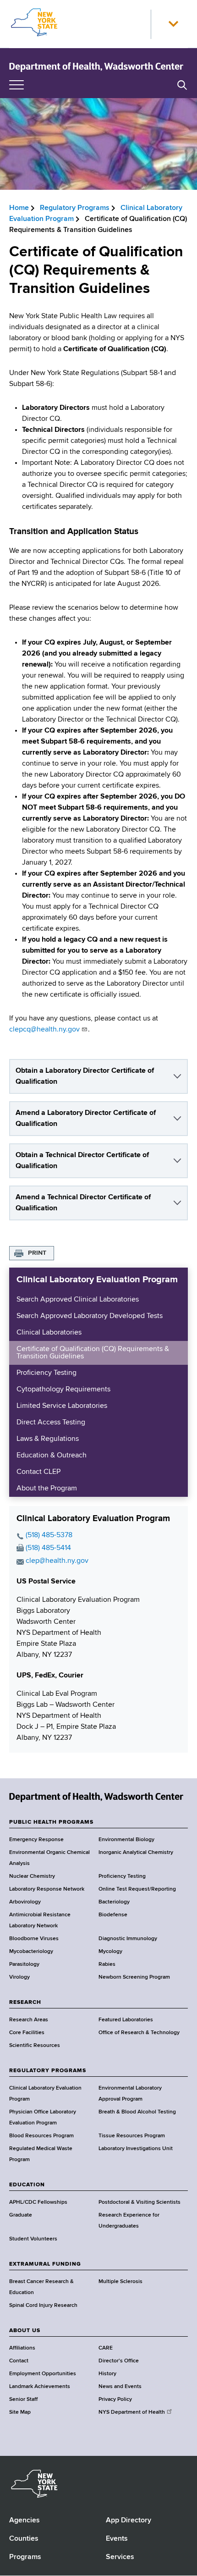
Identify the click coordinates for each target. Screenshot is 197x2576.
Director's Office (119, 2361)
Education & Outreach (52, 1456)
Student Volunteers (33, 2239)
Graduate (21, 2215)
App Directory (129, 2521)
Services (120, 2557)
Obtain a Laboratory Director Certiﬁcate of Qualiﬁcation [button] (85, 1076)
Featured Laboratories (126, 2020)
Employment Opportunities (43, 2374)
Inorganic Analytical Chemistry (136, 1853)
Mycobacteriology (31, 1952)
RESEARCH (25, 2002)
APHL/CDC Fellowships (38, 2202)
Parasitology (24, 1964)
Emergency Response (36, 1840)
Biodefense (113, 1915)
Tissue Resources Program (132, 2136)
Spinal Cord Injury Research (43, 2306)
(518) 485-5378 (49, 1535)
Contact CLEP (38, 1472)
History (107, 2374)
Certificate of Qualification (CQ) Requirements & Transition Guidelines (93, 1353)
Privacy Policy (115, 2399)
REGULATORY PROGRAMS (48, 2071)
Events (117, 2539)
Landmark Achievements (40, 2387)
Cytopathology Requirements (63, 1390)
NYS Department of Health (132, 2412)
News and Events (120, 2387)
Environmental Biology (126, 1840)
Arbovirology (25, 1902)
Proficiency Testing (47, 1373)
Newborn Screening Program (134, 1977)
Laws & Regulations (48, 1439)
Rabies (107, 1964)
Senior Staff (23, 2399)
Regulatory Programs (75, 208)
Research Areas (29, 2020)
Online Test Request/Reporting (137, 1889)
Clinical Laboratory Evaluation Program (97, 1280)
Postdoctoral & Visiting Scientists (140, 2202)
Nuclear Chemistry (32, 1876)
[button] (173, 24)
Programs (25, 2557)
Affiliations (22, 2348)
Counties (24, 2539)
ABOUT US (25, 2331)
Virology (19, 1977)
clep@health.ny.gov (57, 1561)
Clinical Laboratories (49, 1333)
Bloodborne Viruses (34, 1939)
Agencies (25, 2521)
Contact (19, 2361)
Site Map (20, 2412)
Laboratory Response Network (47, 1889)
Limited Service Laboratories (62, 1406)
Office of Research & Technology (139, 2033)
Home (19, 208)
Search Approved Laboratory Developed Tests (90, 1316)
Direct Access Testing (51, 1423)
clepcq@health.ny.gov (44, 1030)
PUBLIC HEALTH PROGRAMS (51, 1822)
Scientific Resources (35, 2046)
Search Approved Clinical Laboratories (78, 1300)
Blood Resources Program (41, 2136)
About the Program (47, 1489)
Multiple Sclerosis (120, 2282)
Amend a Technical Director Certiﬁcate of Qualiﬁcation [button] (83, 1203)
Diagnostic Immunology (128, 1939)
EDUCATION (27, 2185)
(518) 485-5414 (48, 1548)
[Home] (96, 66)
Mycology (110, 1952)
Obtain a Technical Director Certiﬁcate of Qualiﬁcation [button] (82, 1161)
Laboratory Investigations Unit (136, 2149)
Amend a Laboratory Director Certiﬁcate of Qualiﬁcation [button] (86, 1119)
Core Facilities (27, 2033)
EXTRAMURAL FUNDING (45, 2264)
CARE (106, 2348)
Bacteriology (114, 1902)
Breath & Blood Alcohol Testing (137, 2112)
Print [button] (37, 1253)
